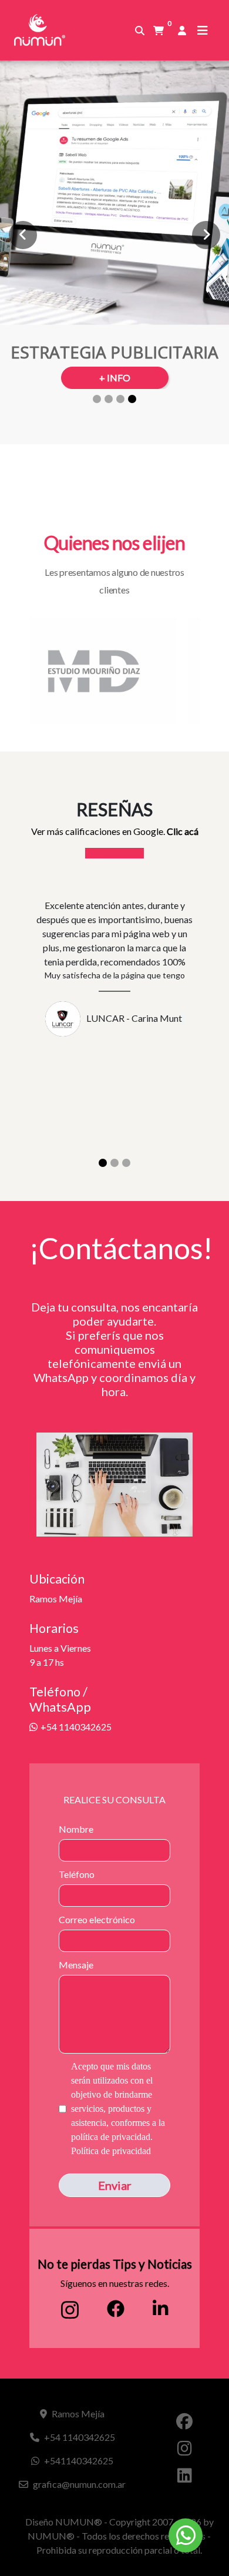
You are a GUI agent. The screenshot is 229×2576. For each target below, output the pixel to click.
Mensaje (76, 1965)
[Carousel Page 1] (97, 399)
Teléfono (77, 1874)
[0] (159, 31)
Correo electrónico (97, 1919)
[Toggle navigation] (203, 30)
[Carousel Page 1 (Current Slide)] (103, 1163)
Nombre (76, 1829)
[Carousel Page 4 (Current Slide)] (132, 399)
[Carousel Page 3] (120, 399)
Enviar (115, 2185)
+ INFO (115, 378)
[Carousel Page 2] (109, 399)
